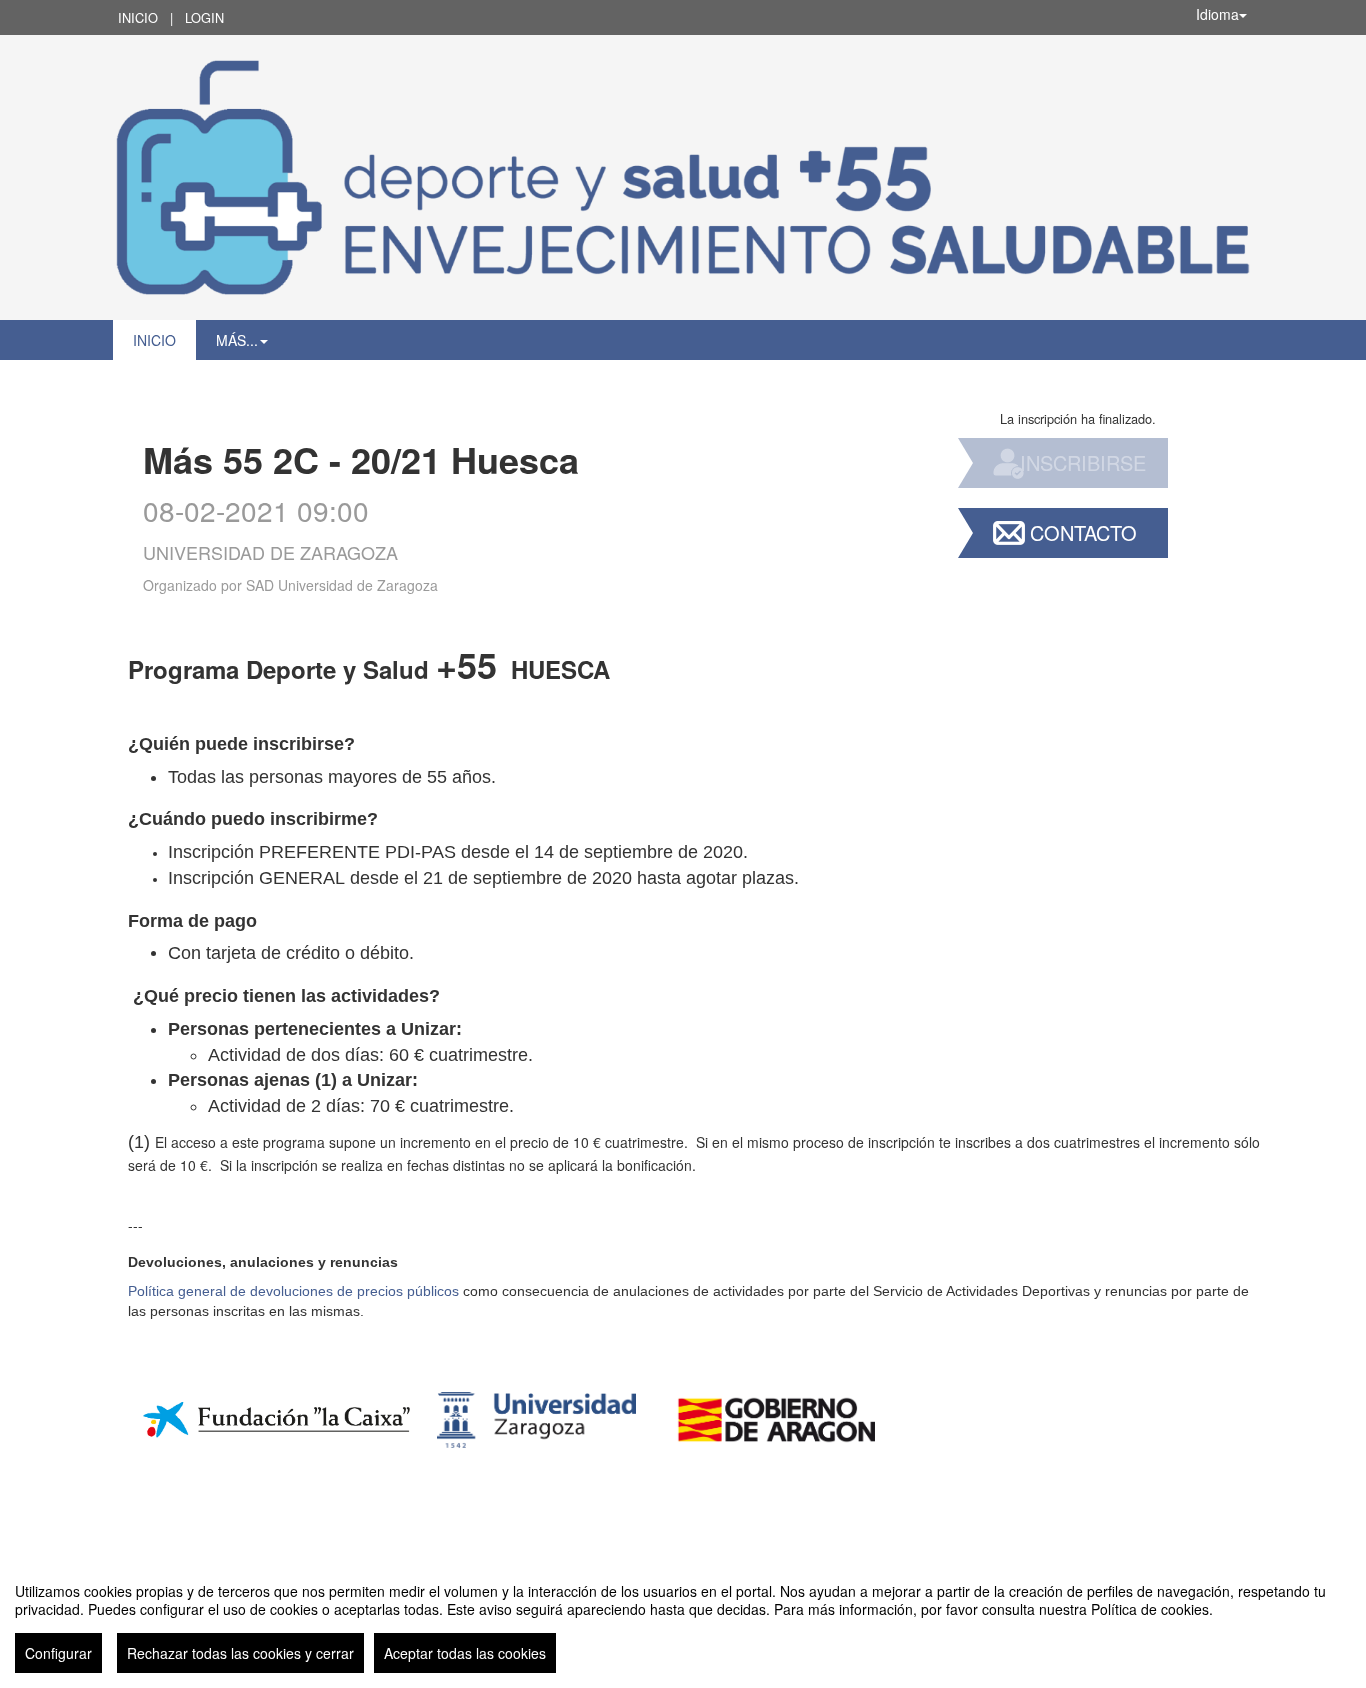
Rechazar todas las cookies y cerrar (240, 1653)
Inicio (138, 17)
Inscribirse (1083, 462)
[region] (683, 1620)
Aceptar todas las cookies (465, 1653)
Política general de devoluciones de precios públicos (293, 1291)
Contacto (1083, 532)
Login (204, 17)
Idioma (1217, 14)
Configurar (58, 1653)
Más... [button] (237, 340)
